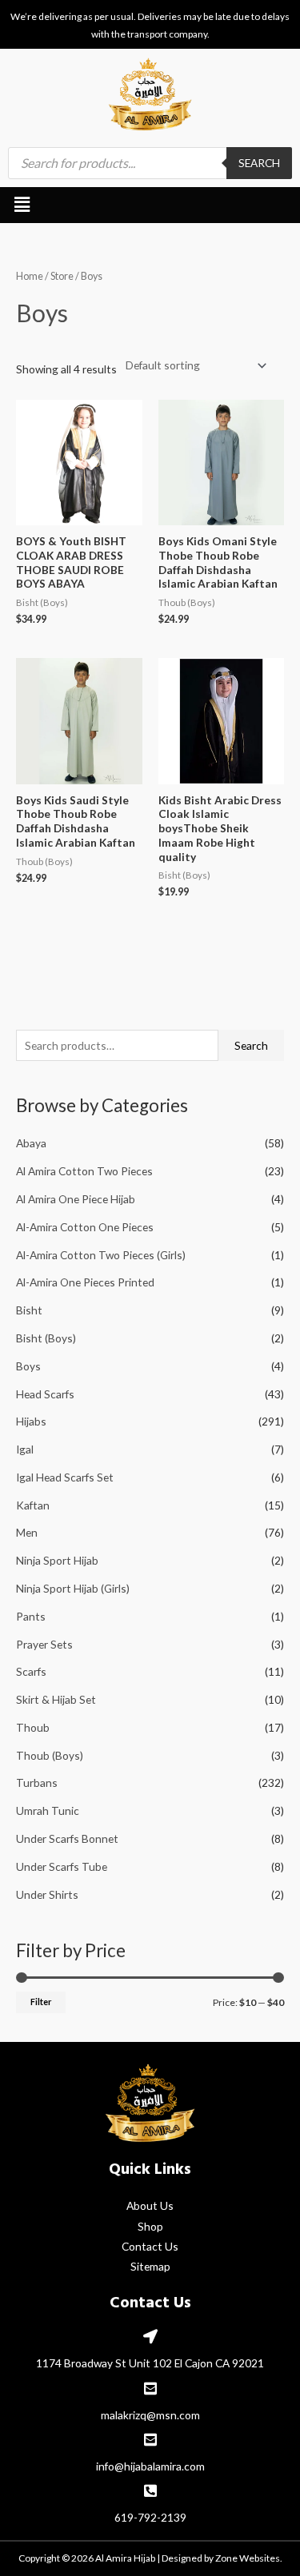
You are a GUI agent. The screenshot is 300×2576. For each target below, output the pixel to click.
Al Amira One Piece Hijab (76, 1199)
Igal (25, 1449)
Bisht (29, 1310)
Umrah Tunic (48, 1810)
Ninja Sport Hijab (57, 1560)
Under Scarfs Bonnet (67, 1838)
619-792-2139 (150, 2517)
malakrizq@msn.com (150, 2415)
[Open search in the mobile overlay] (150, 163)
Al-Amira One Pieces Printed (85, 1282)
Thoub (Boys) (50, 1755)
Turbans (37, 1782)
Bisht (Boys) (46, 1338)
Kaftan (33, 1505)
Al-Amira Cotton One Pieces (85, 1227)
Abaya (31, 1143)
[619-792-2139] (150, 2490)
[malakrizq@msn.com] (150, 2388)
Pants (31, 1616)
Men (27, 1532)
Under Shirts (47, 1894)
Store (62, 276)
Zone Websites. (249, 2558)
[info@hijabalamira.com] (150, 2439)
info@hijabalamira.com (150, 2466)
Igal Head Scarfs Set (65, 1477)
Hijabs (31, 1421)
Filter (41, 2002)
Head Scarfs (45, 1394)
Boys (28, 1366)
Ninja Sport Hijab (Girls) (73, 1588)
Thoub (33, 1727)
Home (30, 276)
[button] (22, 205)
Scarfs (31, 1671)
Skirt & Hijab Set (56, 1699)
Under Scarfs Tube (62, 1866)
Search (251, 1045)
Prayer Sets (44, 1644)
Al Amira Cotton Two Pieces (84, 1171)
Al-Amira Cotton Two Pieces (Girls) (101, 1255)
